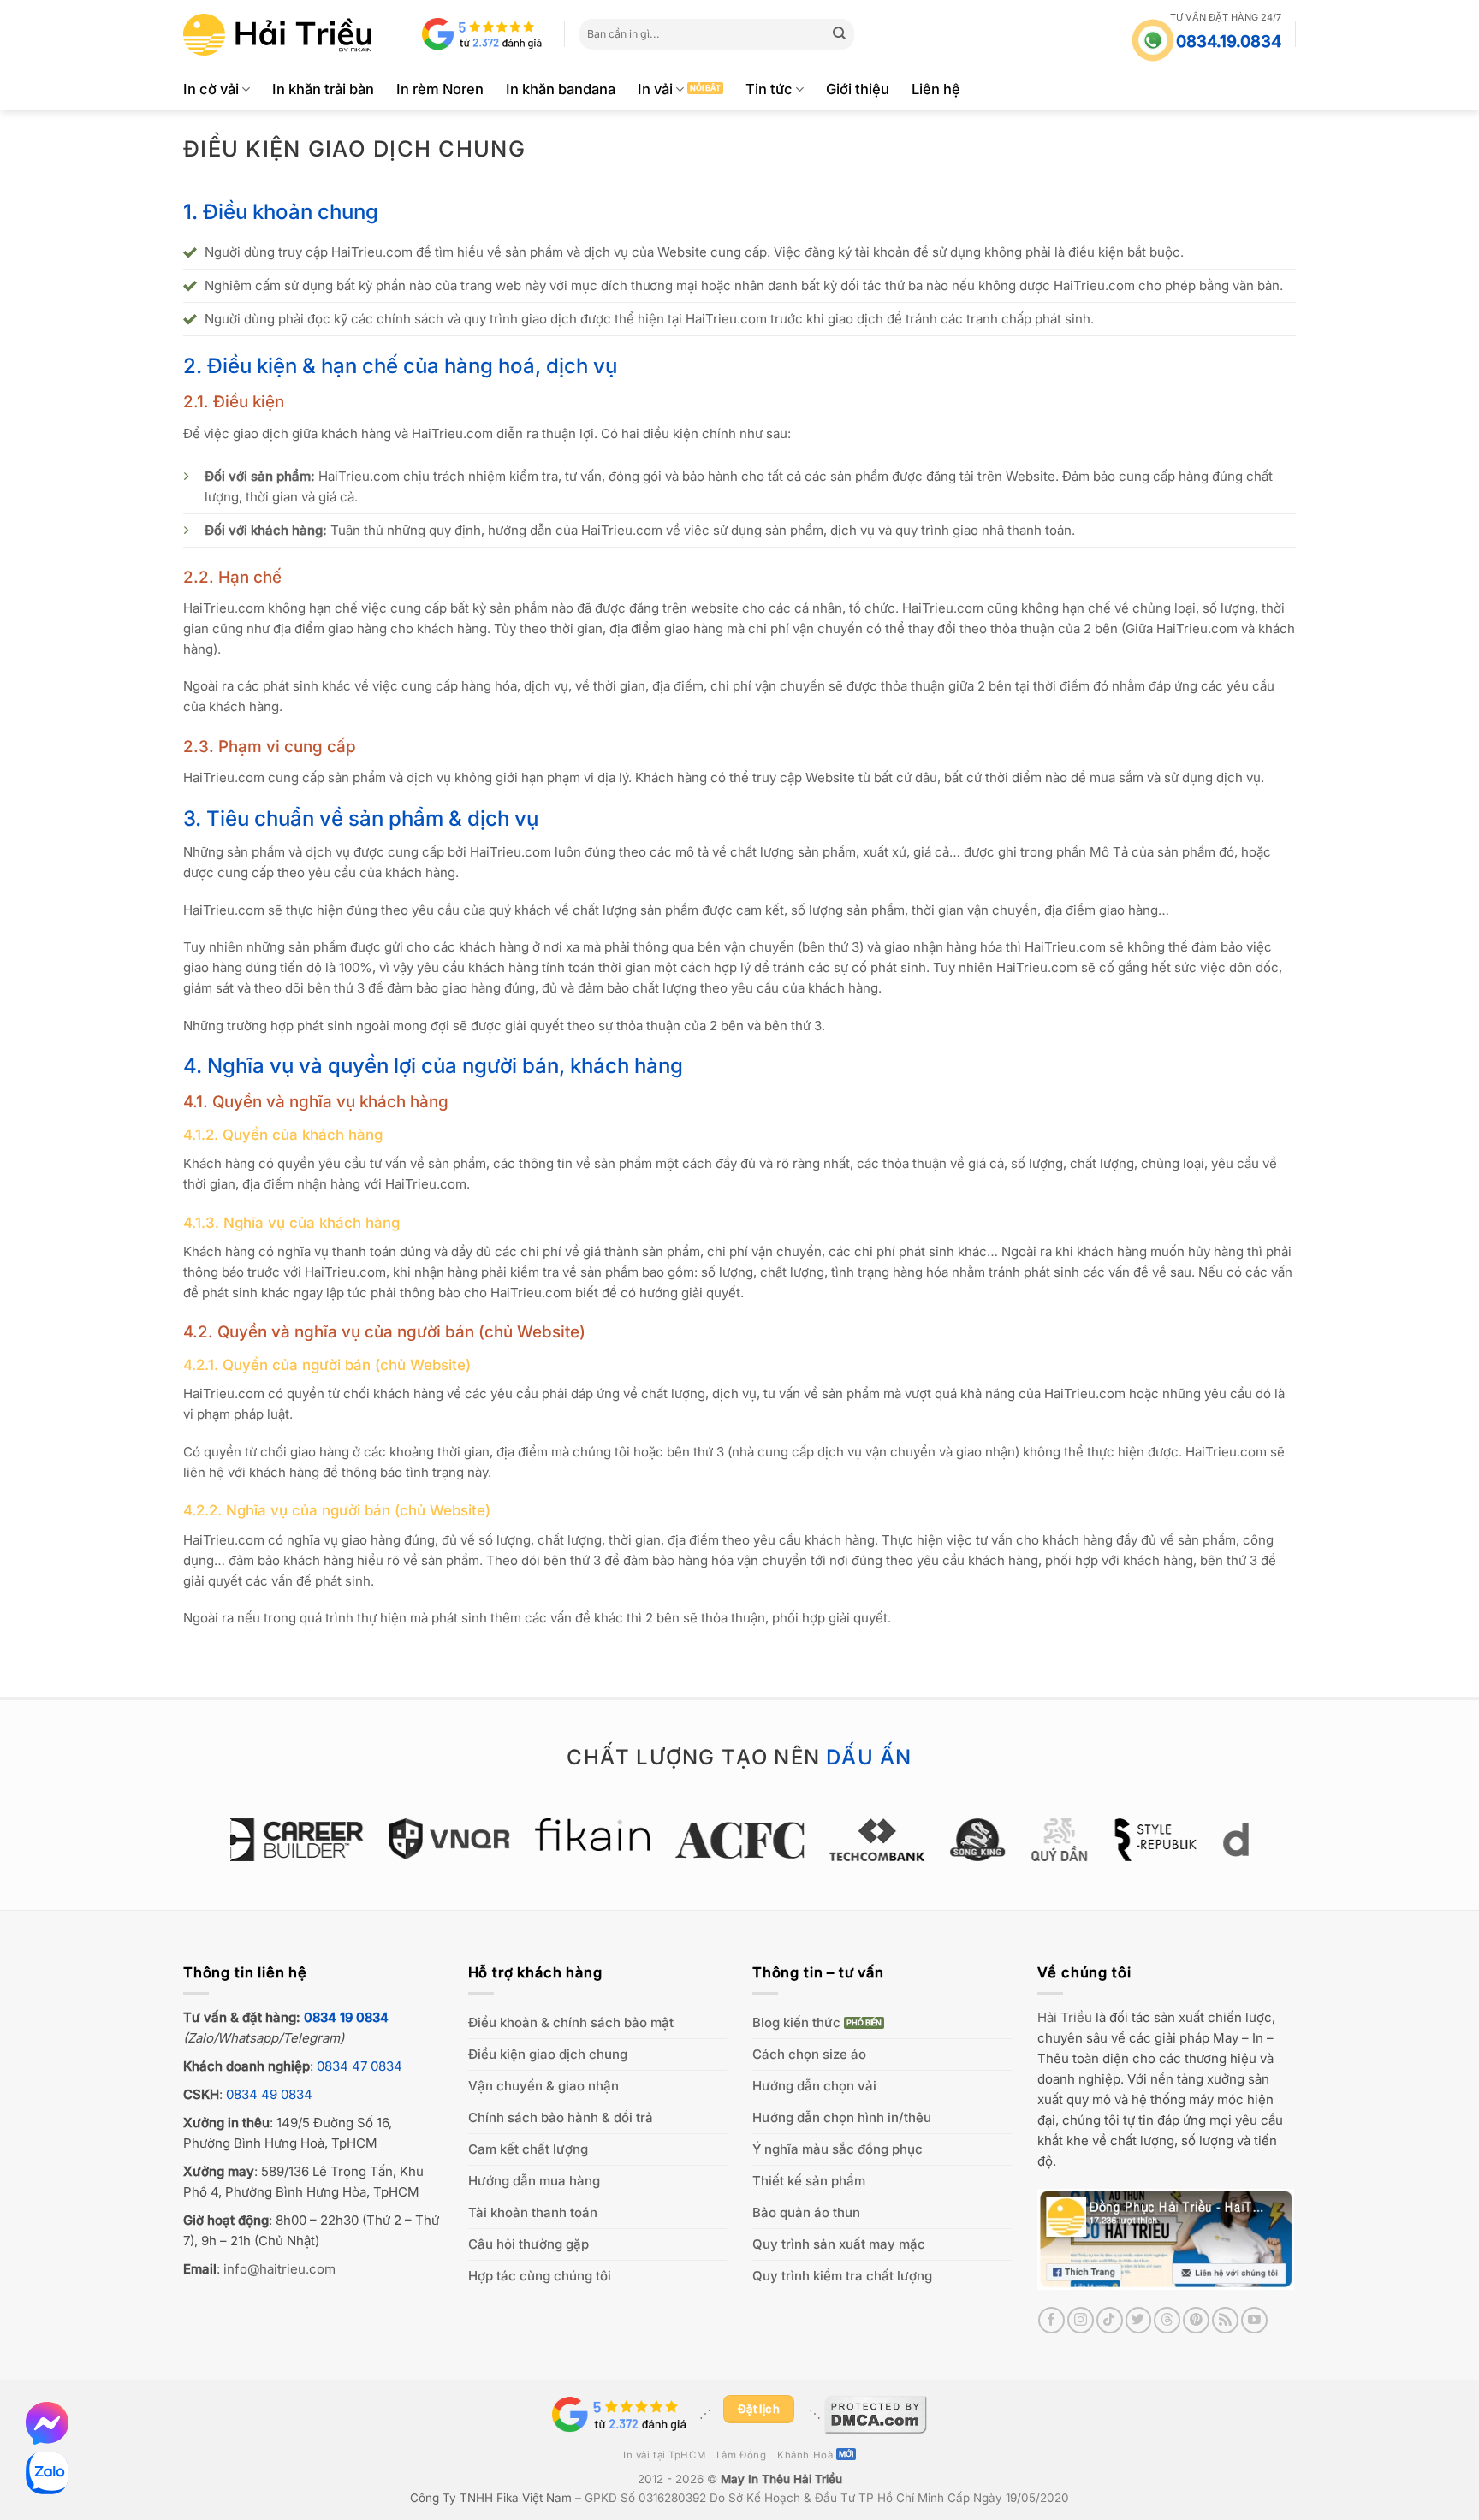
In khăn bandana (561, 89)
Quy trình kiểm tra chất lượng (842, 2276)
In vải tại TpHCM (664, 2455)
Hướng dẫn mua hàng (534, 2181)
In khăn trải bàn (323, 89)
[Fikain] (463, 1835)
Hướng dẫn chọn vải (814, 2086)
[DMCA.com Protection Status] (876, 2414)
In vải (655, 89)
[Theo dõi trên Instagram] (1081, 2320)
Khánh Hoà (805, 2455)
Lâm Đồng (742, 2455)
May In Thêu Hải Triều (781, 2479)
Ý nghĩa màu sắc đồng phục (838, 2149)
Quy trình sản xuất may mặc (839, 2244)
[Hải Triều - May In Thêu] (277, 35)
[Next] (1258, 1848)
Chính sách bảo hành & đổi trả (561, 2117)
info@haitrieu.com (279, 2269)
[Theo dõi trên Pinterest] (1196, 2320)
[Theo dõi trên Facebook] (1051, 2320)
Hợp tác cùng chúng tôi (540, 2276)
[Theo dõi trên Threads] (1167, 2320)
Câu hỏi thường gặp (529, 2244)
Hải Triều (1065, 2017)
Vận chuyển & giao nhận (543, 2086)
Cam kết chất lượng (528, 2149)
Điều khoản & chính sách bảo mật (571, 2022)
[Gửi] (840, 34)
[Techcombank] (748, 1840)
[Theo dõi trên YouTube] (1254, 2320)
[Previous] (221, 1848)
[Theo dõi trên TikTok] (1110, 2320)
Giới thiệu (858, 89)
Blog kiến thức (796, 2022)
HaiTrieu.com (372, 252)
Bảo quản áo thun (806, 2212)
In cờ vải (211, 89)
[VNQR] (320, 1839)
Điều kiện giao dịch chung (548, 2054)
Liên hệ (936, 89)
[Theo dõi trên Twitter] (1139, 2320)
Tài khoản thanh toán (533, 2212)
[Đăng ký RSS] (1225, 2320)
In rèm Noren (440, 89)
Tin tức (769, 89)
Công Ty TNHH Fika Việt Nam (491, 2498)
